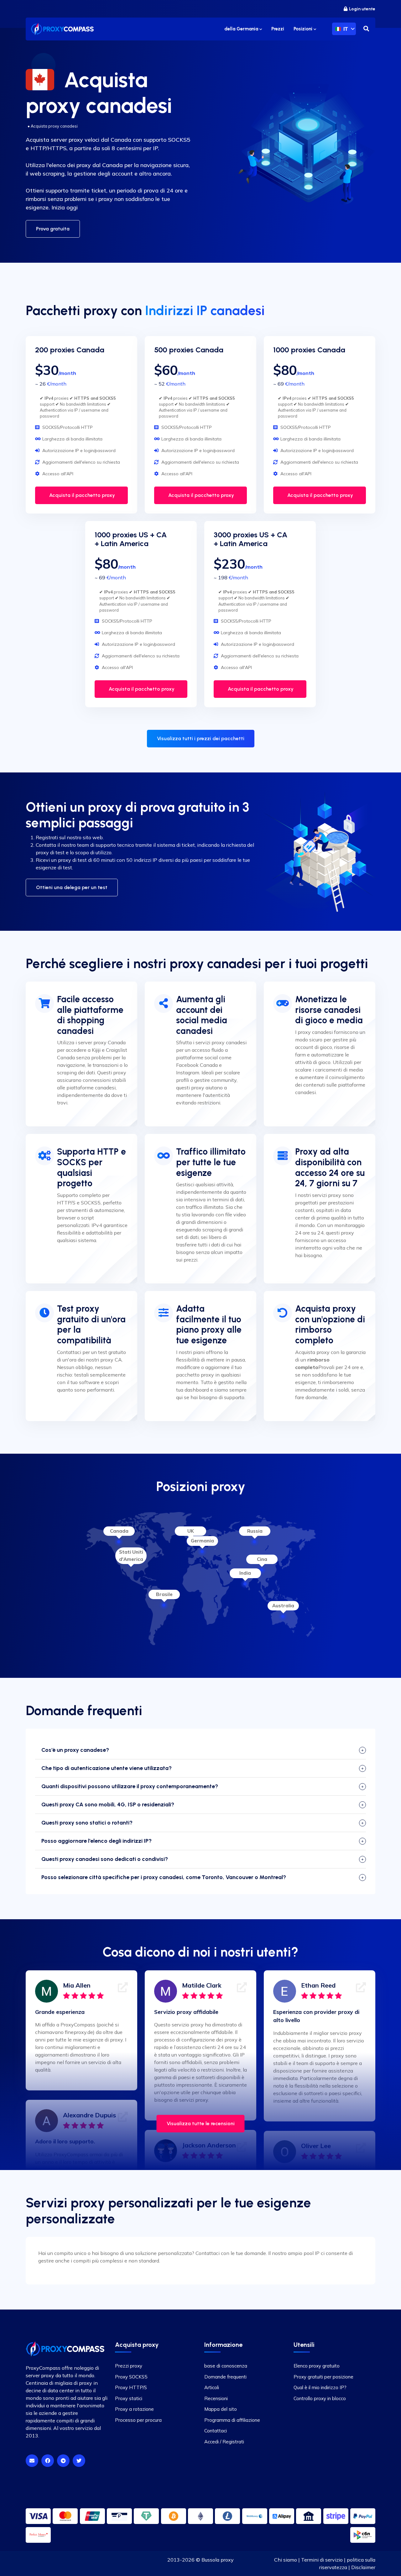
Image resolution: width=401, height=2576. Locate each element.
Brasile (164, 1594)
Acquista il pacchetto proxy (81, 495)
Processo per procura (138, 2420)
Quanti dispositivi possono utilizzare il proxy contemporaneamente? (130, 1786)
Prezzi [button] (278, 29)
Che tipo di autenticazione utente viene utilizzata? (107, 1768)
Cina (262, 1559)
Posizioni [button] (304, 29)
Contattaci (216, 2431)
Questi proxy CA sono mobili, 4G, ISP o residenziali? (108, 1804)
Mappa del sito (221, 2409)
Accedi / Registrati (224, 2442)
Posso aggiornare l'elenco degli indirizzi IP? (96, 1841)
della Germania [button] (242, 29)
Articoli (212, 2387)
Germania (202, 1541)
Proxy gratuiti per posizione (323, 2377)
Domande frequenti (225, 2377)
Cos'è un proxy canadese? (75, 1750)
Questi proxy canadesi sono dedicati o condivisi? (105, 1859)
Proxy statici (129, 2398)
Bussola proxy (218, 2560)
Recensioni (216, 2398)
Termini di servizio (322, 2560)
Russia (255, 1531)
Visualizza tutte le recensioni (201, 2123)
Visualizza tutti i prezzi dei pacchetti (201, 738)
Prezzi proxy (129, 2366)
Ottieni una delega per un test (72, 887)
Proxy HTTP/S (131, 2387)
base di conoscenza (226, 2366)
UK (191, 1531)
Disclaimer (363, 2567)
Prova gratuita (53, 229)
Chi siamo (286, 2560)
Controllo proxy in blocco (320, 2398)
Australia (283, 1606)
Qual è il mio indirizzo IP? (320, 2387)
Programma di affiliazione (232, 2420)
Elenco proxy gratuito (317, 2366)
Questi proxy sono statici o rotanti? (87, 1823)
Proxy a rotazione (134, 2409)
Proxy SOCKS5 (131, 2377)
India (245, 1573)
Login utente (362, 9)
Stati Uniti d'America (131, 1556)
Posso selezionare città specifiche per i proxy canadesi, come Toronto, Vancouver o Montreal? (164, 1877)
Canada (119, 1531)
